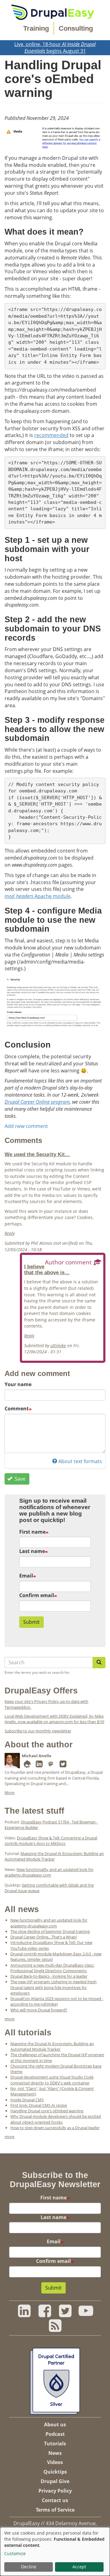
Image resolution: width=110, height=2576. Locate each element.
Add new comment (26, 1126)
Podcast (55, 2434)
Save (19, 1479)
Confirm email (37, 1595)
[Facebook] (45, 2314)
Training (36, 28)
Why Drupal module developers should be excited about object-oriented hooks (56, 2119)
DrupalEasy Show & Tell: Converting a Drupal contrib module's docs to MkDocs (51, 1841)
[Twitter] (63, 1765)
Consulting (76, 28)
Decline (29, 2567)
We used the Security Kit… (37, 1154)
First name (32, 1532)
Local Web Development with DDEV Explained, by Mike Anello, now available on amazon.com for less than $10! (54, 1719)
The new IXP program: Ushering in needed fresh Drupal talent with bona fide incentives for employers (53, 1987)
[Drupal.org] (27, 1765)
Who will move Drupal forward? (39, 2010)
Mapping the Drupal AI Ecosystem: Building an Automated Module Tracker (54, 1856)
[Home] (53, 12)
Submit (31, 1622)
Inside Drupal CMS (27, 2100)
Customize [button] (15, 2553)
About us (55, 2425)
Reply (10, 1233)
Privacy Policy (55, 2491)
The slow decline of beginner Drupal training (50, 1931)
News (55, 2453)
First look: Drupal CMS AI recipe (39, 2105)
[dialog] (55, 2551)
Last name (32, 1551)
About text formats (80, 1461)
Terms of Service (55, 2510)
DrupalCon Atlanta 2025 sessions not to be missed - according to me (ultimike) (57, 2001)
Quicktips (55, 2472)
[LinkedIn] (39, 1765)
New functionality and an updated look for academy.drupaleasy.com (49, 1872)
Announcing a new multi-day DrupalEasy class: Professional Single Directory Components (52, 1968)
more (9, 2019)
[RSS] (55, 2329)
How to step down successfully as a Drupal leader (55, 2128)
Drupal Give (55, 2481)
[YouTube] (86, 2314)
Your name (18, 1384)
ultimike (58, 1345)
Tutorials (55, 2444)
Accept (79, 2567)
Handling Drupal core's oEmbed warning (47, 2111)
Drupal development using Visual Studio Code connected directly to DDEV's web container (52, 2080)
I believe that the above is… (47, 1269)
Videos (55, 2462)
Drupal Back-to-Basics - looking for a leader (49, 1976)
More (9, 1792)
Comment (17, 1409)
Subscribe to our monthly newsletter (38, 1731)
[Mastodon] (51, 1765)
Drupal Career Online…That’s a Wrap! (44, 1937)
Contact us (55, 2500)
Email (26, 1576)
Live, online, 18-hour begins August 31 (55, 48)
